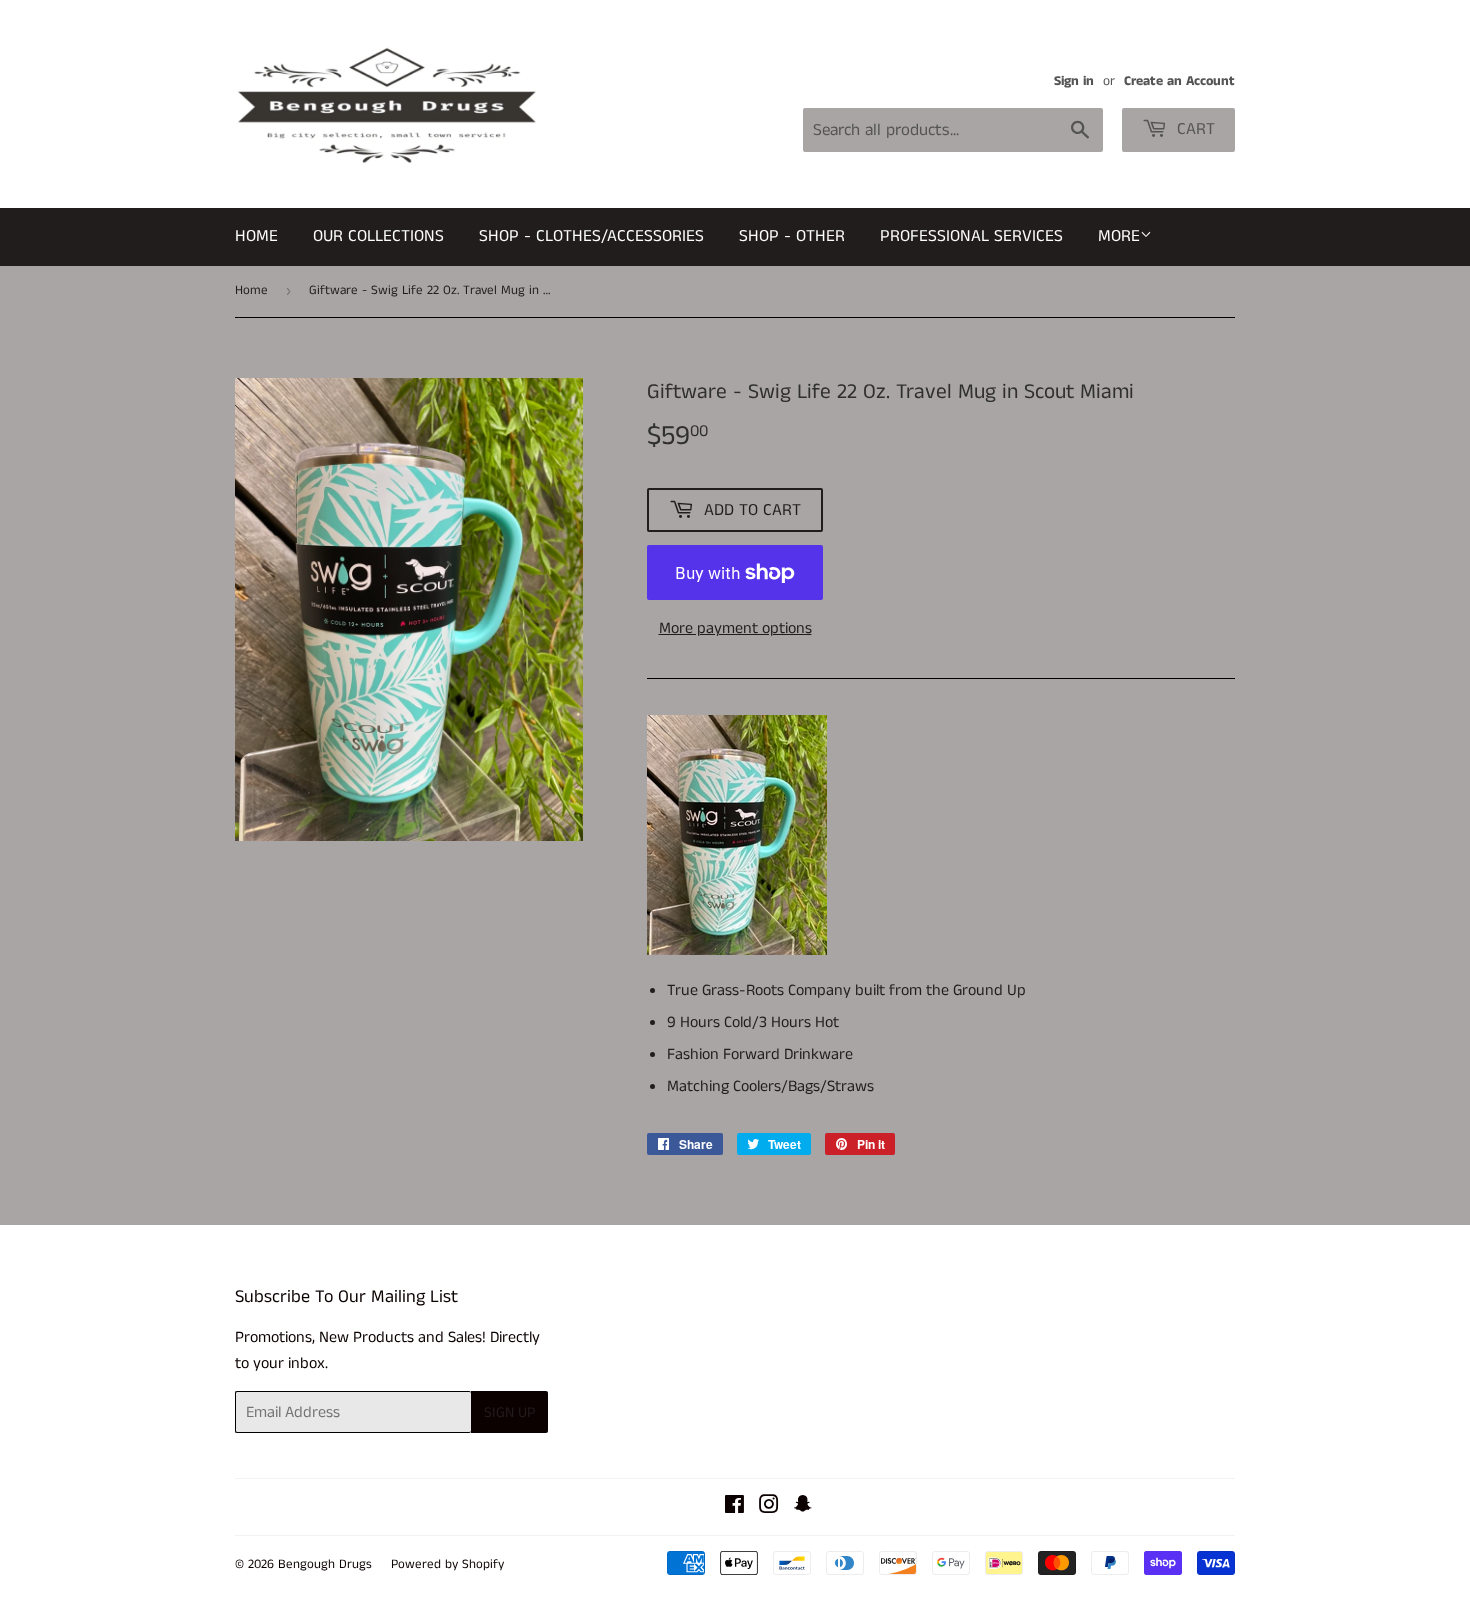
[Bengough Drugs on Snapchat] (803, 1507)
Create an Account (1179, 81)
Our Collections (378, 236)
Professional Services (971, 236)
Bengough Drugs (325, 1564)
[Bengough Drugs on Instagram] (769, 1507)
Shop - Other (792, 236)
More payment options (735, 628)
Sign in (1074, 81)
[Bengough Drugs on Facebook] (734, 1507)
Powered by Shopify (447, 1564)
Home (256, 236)
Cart (1193, 129)
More (1119, 236)
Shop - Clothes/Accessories (591, 236)
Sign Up (509, 1412)
